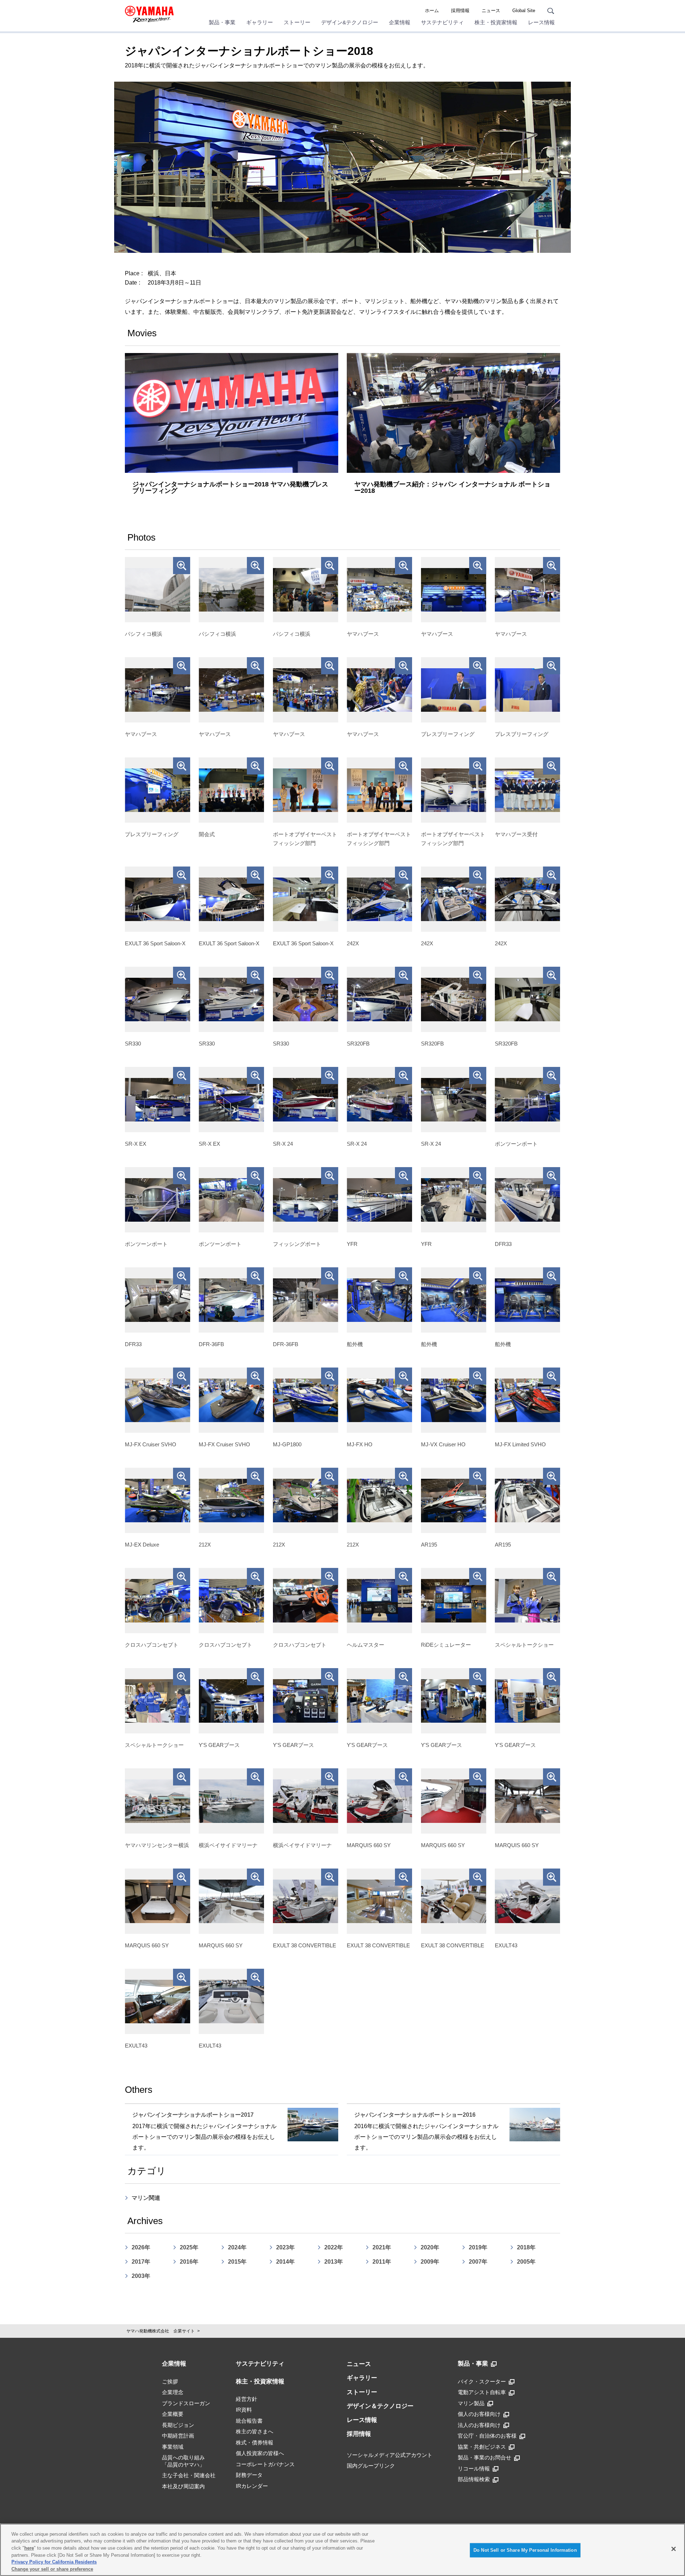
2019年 (478, 2247)
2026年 (141, 2247)
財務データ (249, 2475)
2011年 (382, 2262)
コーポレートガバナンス (265, 2464)
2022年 (334, 2247)
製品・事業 (222, 22)
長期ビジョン (178, 2425)
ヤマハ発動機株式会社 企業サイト (161, 2331)
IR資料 (244, 2410)
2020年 (430, 2247)
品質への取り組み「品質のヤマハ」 (183, 2461)
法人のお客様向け (479, 2425)
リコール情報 (474, 2468)
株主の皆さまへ (255, 2431)
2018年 (526, 2247)
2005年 (526, 2262)
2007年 (478, 2262)
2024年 (237, 2247)
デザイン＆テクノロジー (380, 2406)
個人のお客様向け (479, 2414)
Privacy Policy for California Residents (54, 2562)
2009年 (430, 2262)
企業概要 (173, 2414)
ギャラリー (260, 22)
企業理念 (173, 2392)
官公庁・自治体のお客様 (487, 2436)
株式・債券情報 (255, 2442)
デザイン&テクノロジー (350, 22)
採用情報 (460, 11)
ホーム (432, 11)
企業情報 (400, 22)
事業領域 (173, 2447)
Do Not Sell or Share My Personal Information (525, 2550)
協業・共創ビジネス (482, 2447)
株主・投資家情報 (496, 22)
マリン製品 (471, 2403)
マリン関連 (146, 2198)
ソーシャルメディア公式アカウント (390, 2455)
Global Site (524, 11)
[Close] (674, 2549)
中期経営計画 (178, 2436)
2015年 (237, 2262)
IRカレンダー (252, 2486)
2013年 (334, 2262)
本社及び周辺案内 (183, 2486)
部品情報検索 (474, 2479)
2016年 (189, 2262)
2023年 (285, 2247)
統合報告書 (249, 2421)
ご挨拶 (170, 2381)
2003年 (141, 2276)
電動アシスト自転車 (482, 2392)
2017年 (141, 2262)
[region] (342, 2550)
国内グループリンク (371, 2466)
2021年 (382, 2247)
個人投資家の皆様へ (260, 2453)
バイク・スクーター (482, 2381)
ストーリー (297, 22)
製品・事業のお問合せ (484, 2457)
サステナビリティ (442, 22)
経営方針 (247, 2399)
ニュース (491, 11)
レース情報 (541, 22)
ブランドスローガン (186, 2403)
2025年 (189, 2247)
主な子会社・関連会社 (189, 2475)
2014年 (285, 2262)
